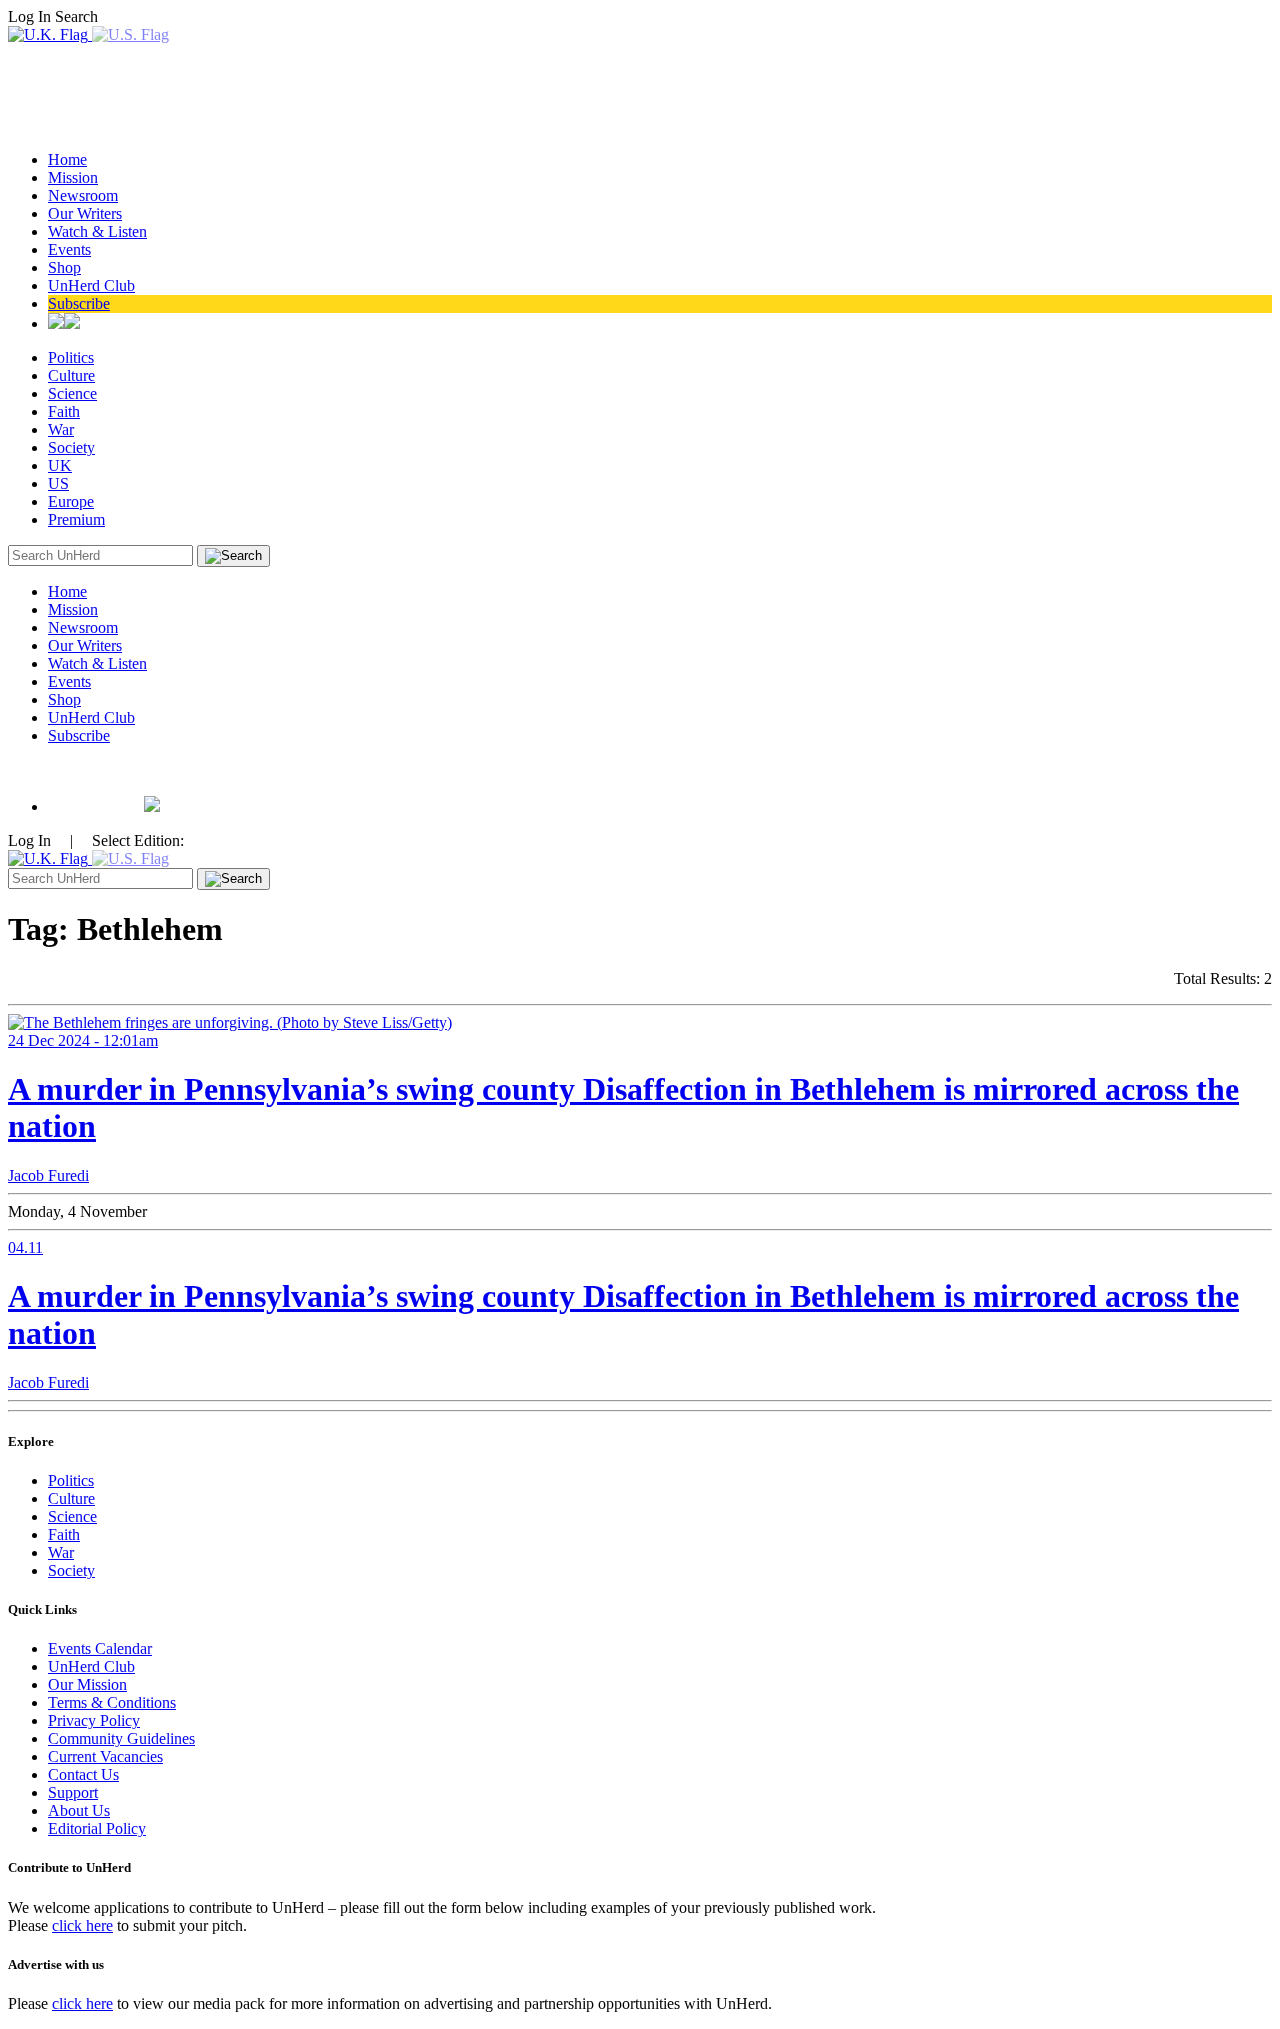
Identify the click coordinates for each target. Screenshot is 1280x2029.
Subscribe (79, 303)
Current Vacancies (105, 1756)
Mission (73, 177)
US (58, 483)
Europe (71, 501)
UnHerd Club (91, 285)
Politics (71, 357)
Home (67, 159)
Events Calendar (100, 1648)
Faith (64, 411)
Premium (76, 519)
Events (69, 249)
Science (72, 393)
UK (60, 465)
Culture (71, 375)
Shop (64, 267)
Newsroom (83, 195)
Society (71, 447)
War (61, 429)
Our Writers (85, 213)
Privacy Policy (94, 1720)
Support (73, 1792)
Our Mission (87, 1684)
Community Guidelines (121, 1738)
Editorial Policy (97, 1828)
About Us (79, 1810)
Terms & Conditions (112, 1702)
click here (82, 1925)
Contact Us (83, 1774)
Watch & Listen (97, 231)
